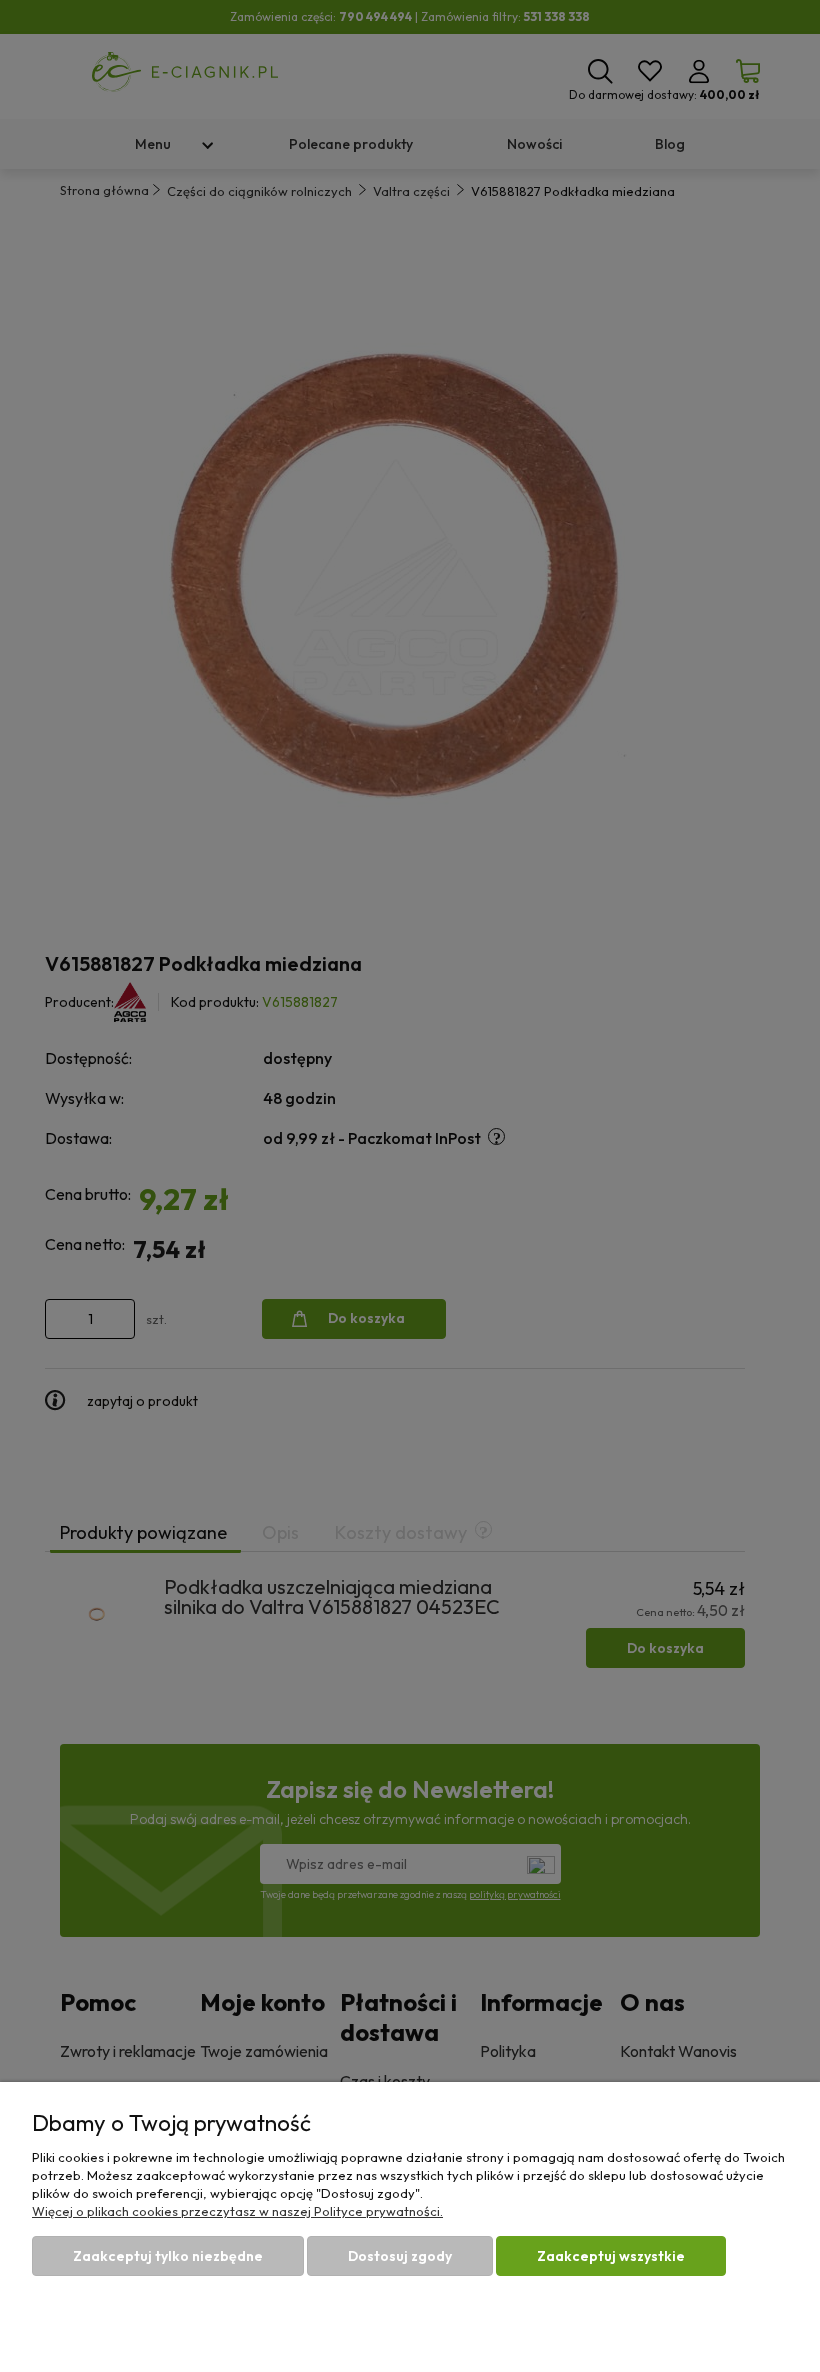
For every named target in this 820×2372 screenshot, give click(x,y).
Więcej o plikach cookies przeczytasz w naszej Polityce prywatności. (237, 2211)
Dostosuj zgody (400, 2256)
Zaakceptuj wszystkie (611, 2256)
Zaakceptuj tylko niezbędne (168, 2256)
